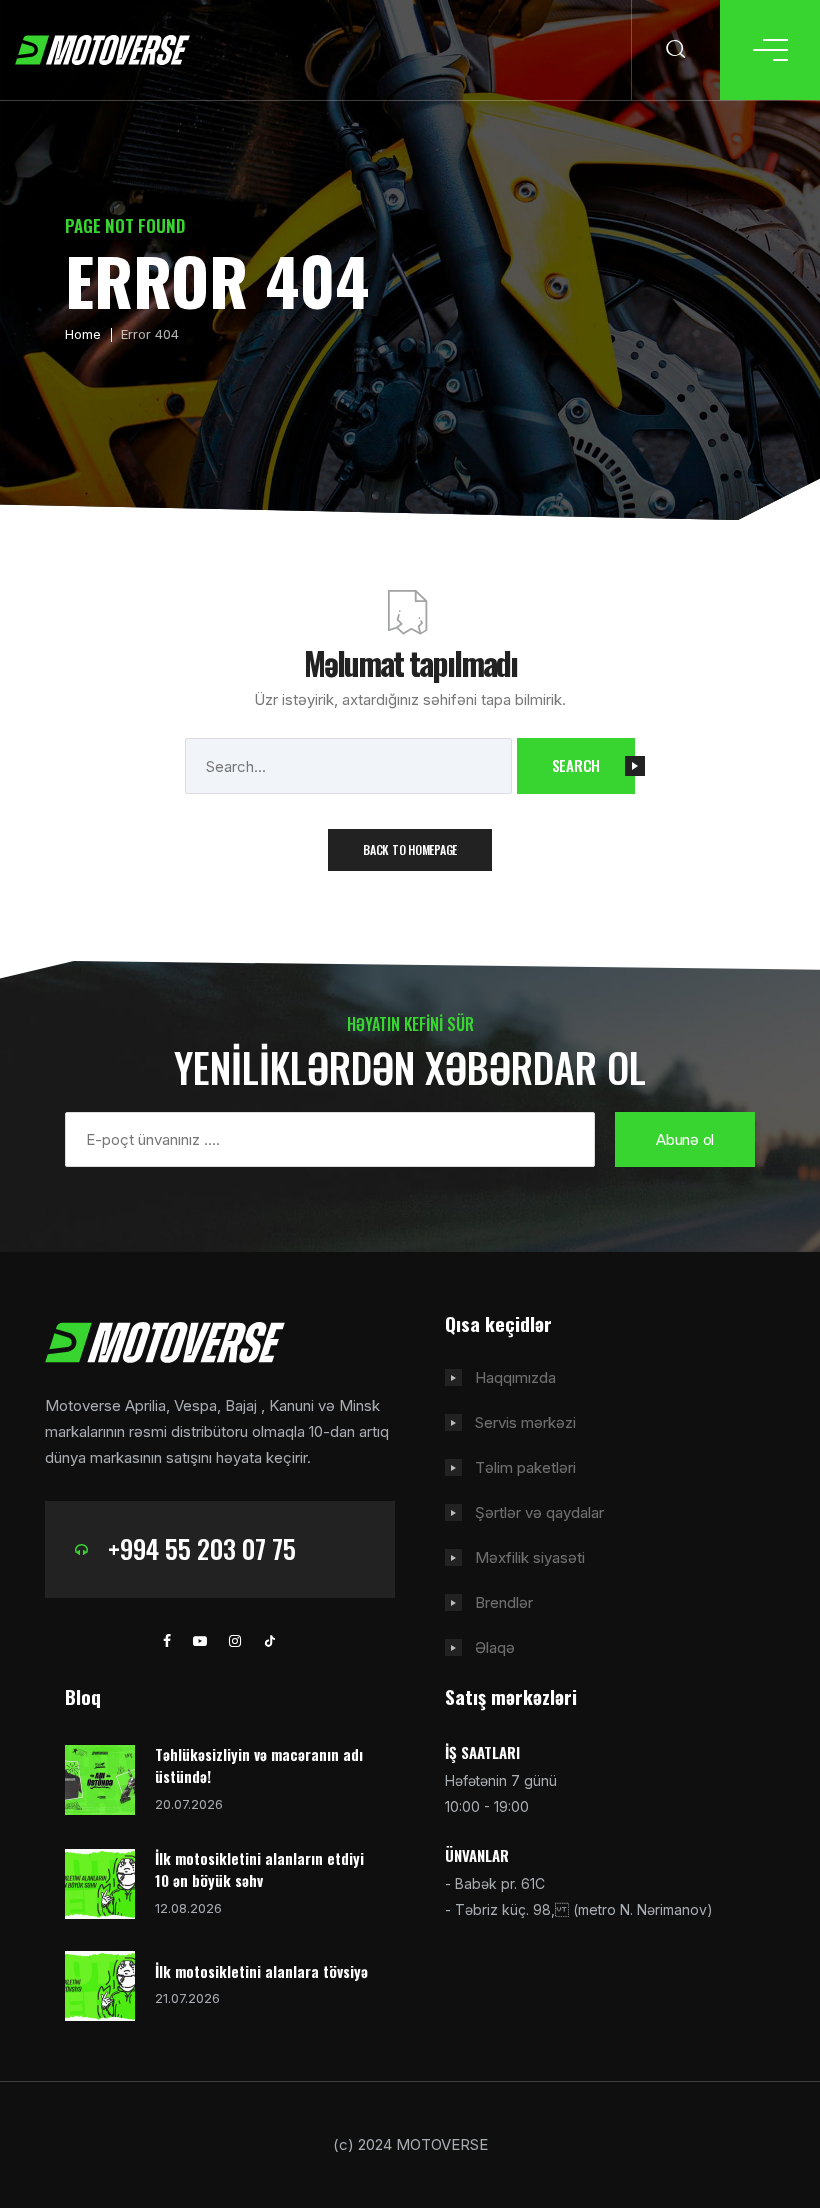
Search (576, 765)
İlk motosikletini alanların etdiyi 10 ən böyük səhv (259, 1869)
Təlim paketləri (525, 1467)
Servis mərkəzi (525, 1422)
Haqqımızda (515, 1377)
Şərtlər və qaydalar (539, 1512)
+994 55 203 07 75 (202, 1548)
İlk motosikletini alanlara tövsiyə (261, 1971)
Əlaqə (495, 1647)
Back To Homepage (410, 849)
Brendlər (504, 1602)
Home (83, 334)
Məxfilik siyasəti (530, 1557)
